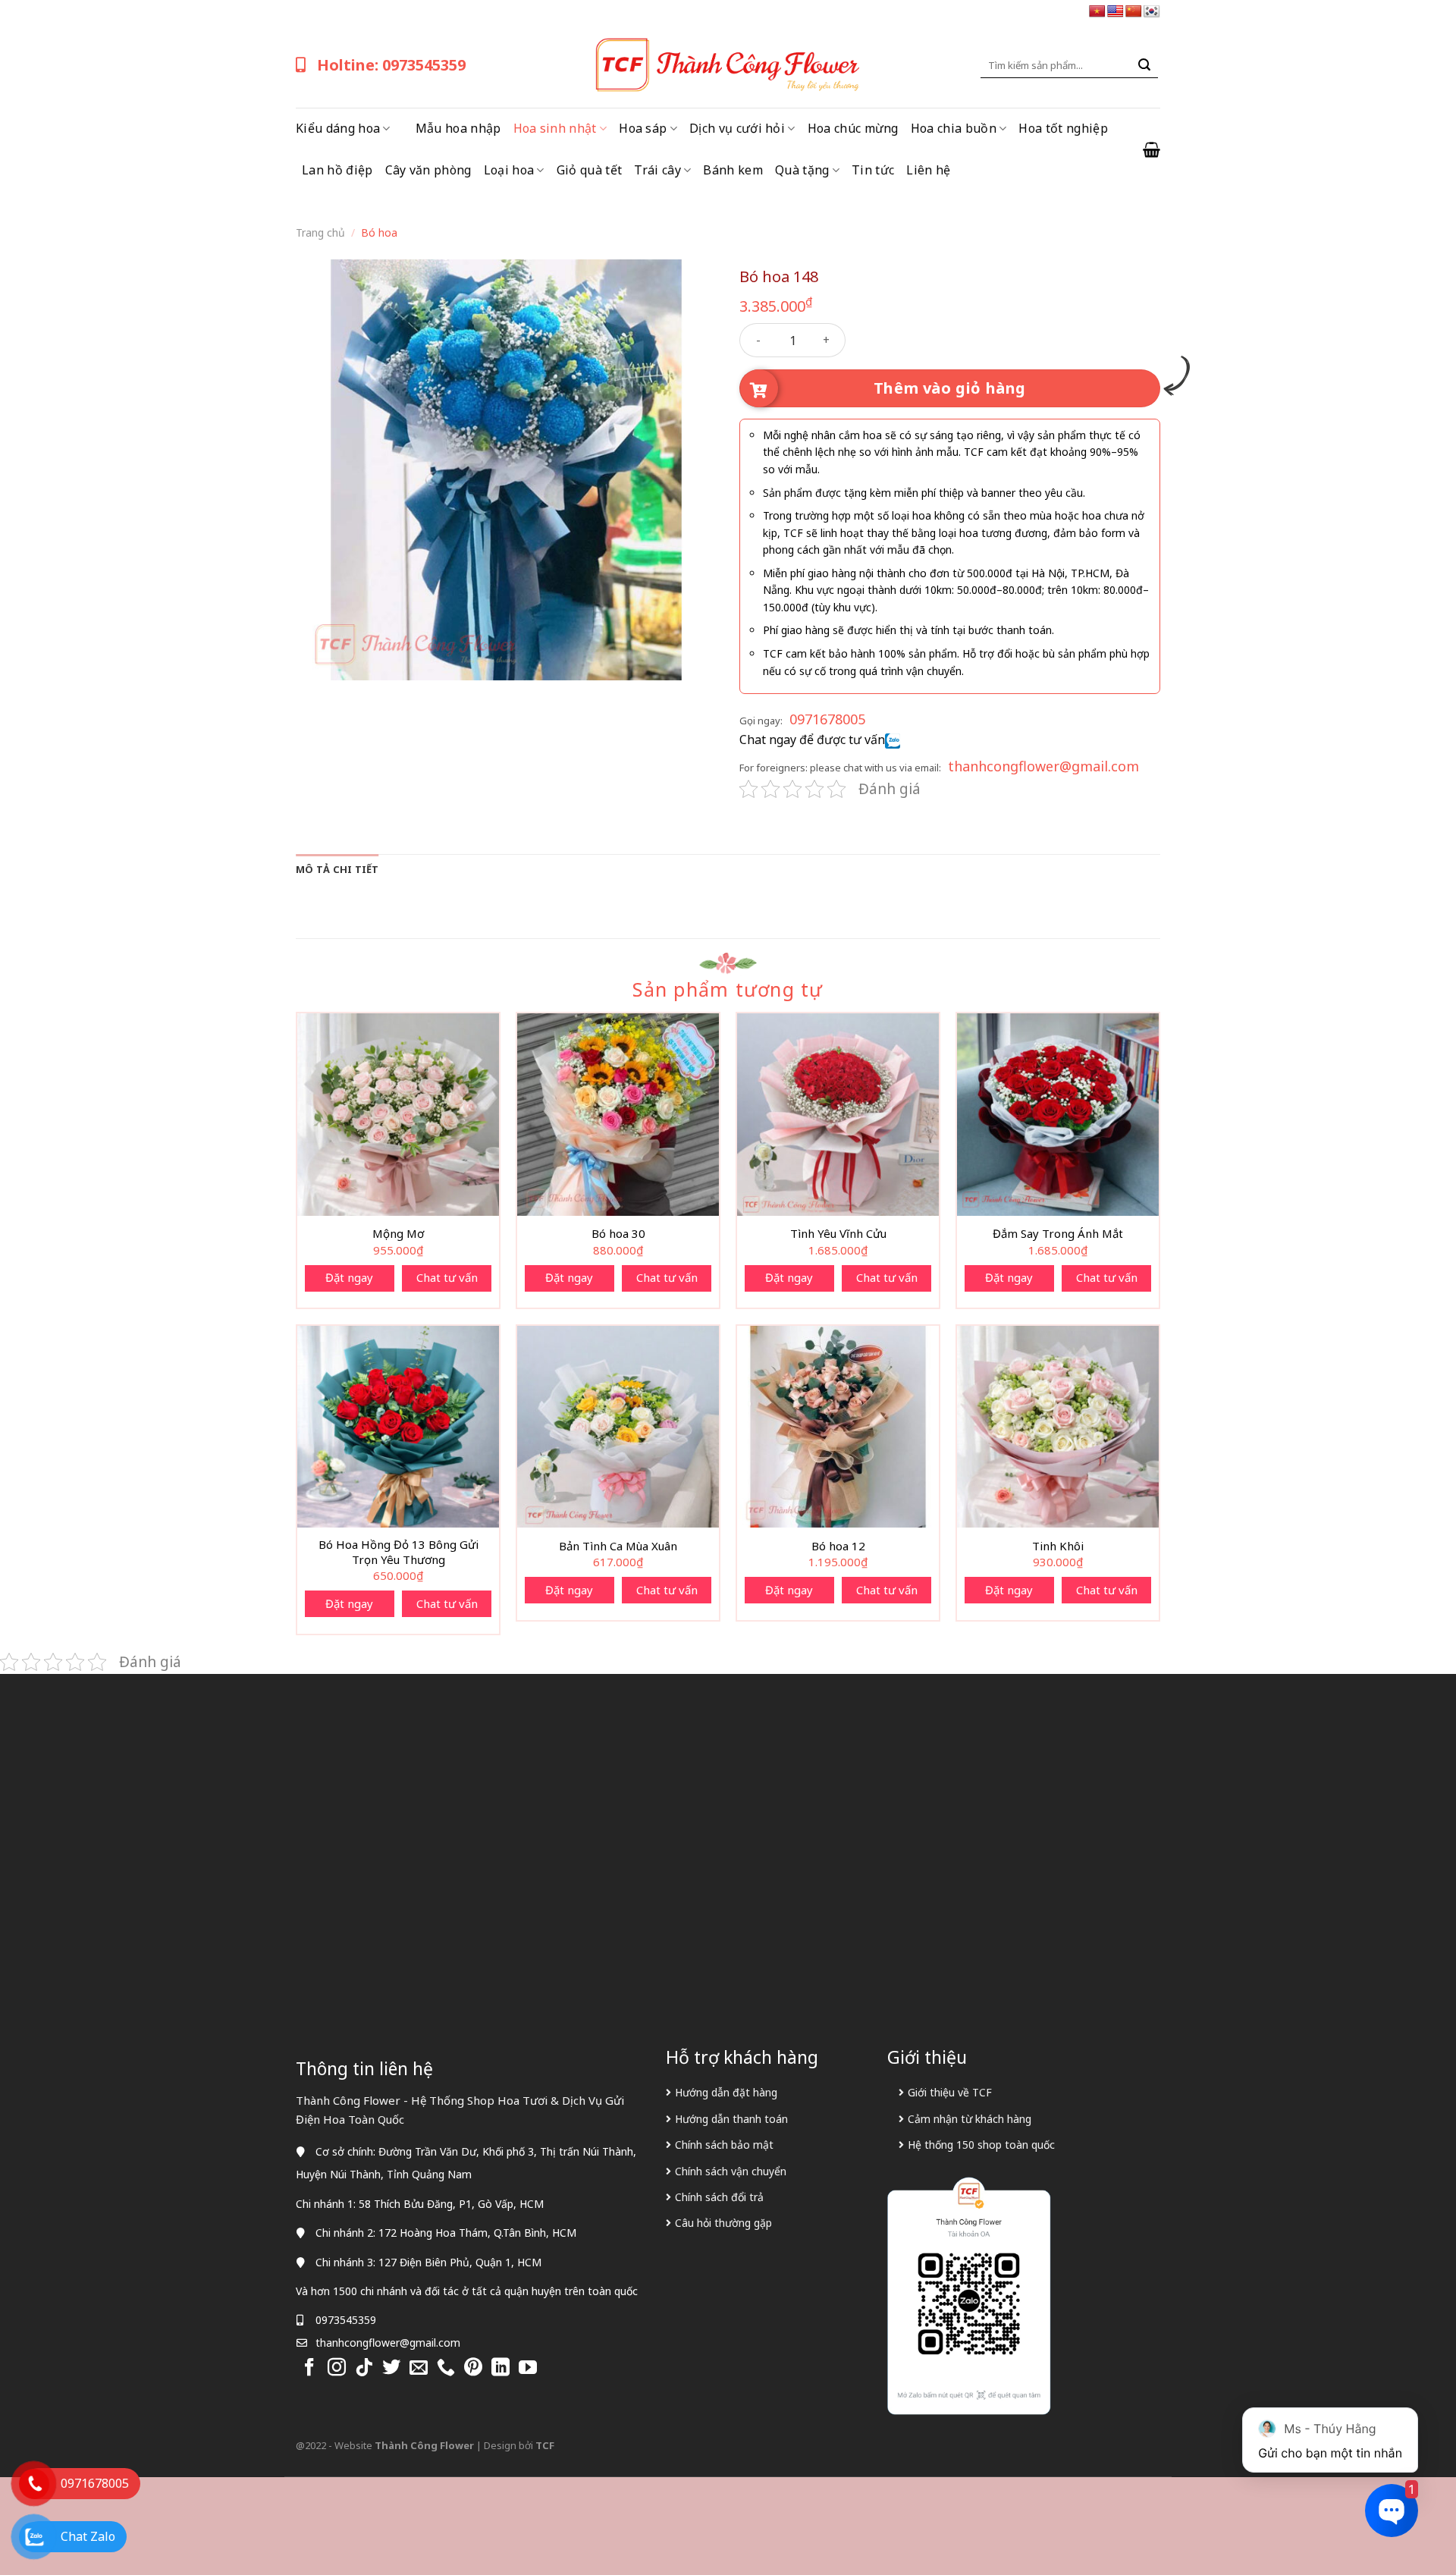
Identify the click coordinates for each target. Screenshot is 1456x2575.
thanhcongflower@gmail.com (1043, 766)
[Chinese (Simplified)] (1134, 12)
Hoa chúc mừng (853, 128)
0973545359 (346, 2320)
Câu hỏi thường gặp (723, 2223)
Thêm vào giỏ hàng (950, 388)
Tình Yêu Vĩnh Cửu (838, 1234)
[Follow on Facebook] (309, 2368)
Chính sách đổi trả (719, 2197)
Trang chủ (320, 232)
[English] (1116, 12)
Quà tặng (802, 170)
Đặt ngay (349, 1277)
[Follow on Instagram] (337, 2368)
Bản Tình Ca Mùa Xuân (618, 1546)
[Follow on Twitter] (391, 2368)
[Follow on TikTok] (364, 2368)
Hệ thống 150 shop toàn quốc (981, 2145)
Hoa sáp (643, 128)
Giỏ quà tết (590, 170)
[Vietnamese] (1097, 12)
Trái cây (657, 170)
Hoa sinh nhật (555, 128)
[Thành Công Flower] (728, 65)
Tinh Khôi (1058, 1546)
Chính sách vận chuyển (731, 2171)
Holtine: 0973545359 (391, 65)
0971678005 (827, 719)
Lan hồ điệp (337, 170)
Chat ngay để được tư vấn (812, 740)
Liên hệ (928, 170)
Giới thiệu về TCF (950, 2092)
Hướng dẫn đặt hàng (726, 2092)
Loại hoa (509, 170)
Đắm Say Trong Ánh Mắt (1058, 1234)
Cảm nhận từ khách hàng (970, 2119)
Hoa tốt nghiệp (1063, 128)
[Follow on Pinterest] (473, 2368)
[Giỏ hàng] (1152, 149)
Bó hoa (379, 232)
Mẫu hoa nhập (458, 128)
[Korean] (1152, 12)
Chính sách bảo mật (724, 2145)
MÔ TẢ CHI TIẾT (337, 869)
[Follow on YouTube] (528, 2368)
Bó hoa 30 (618, 1234)
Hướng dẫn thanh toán (731, 2119)
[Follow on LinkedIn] (500, 2368)
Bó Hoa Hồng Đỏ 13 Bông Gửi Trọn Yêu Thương (399, 1552)
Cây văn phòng (428, 170)
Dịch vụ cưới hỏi (737, 128)
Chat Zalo (88, 2536)
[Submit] (1144, 65)
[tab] (337, 869)
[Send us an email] (419, 2368)
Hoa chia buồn (954, 128)
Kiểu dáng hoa (338, 128)
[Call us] (446, 2368)
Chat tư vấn (447, 1277)
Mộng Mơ (398, 1234)
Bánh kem (733, 170)
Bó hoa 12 (838, 1546)
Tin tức (873, 170)
